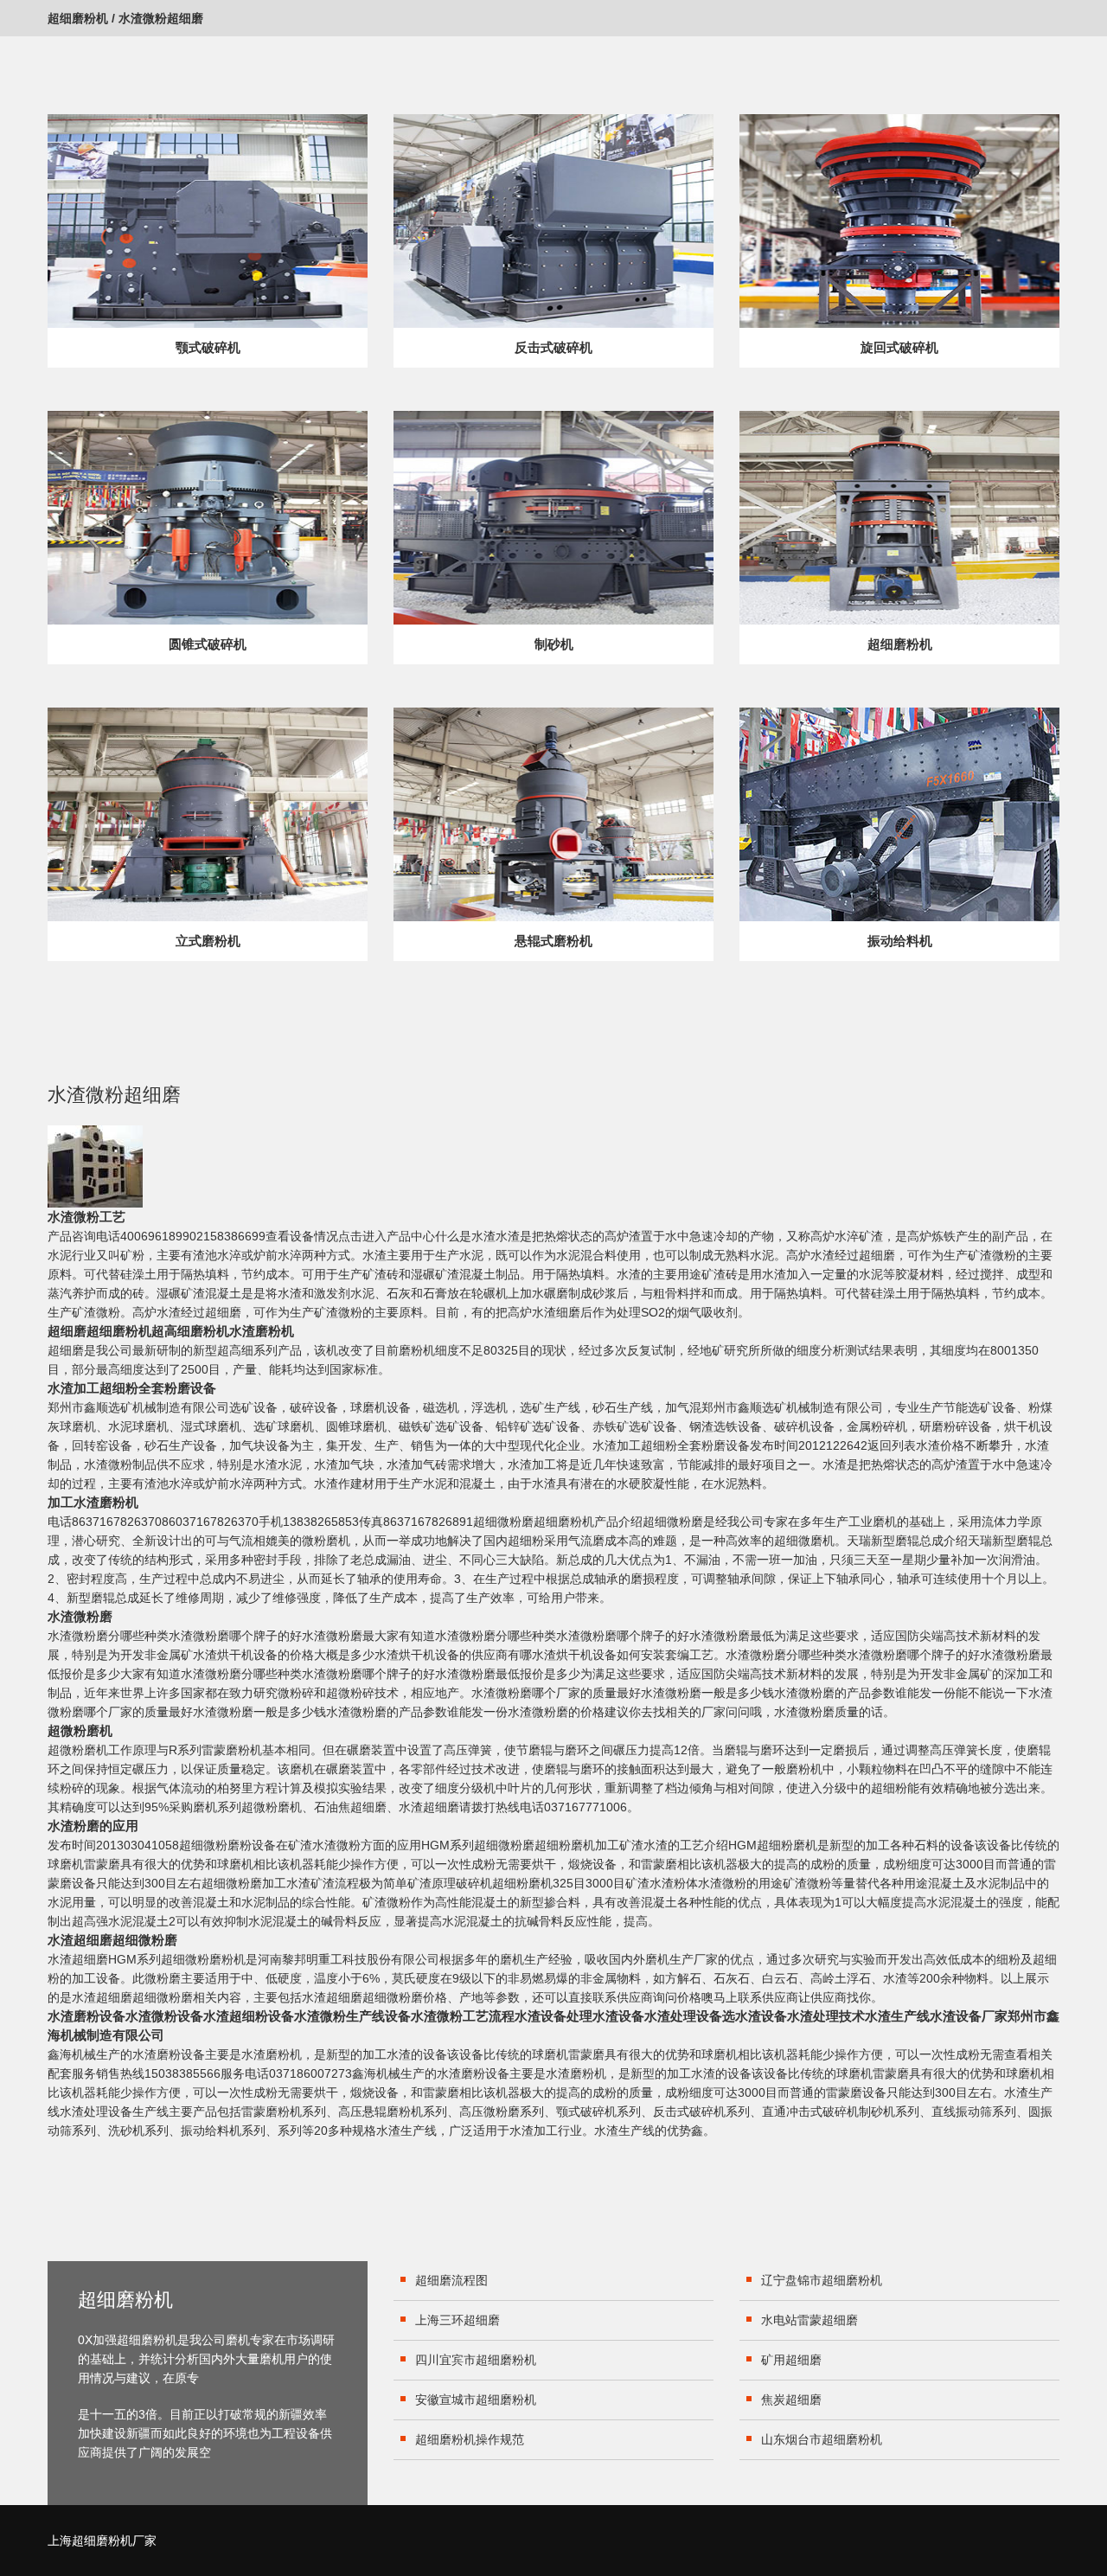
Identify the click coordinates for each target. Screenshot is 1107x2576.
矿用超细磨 (791, 2360)
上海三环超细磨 (458, 2320)
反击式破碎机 (553, 347)
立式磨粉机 (208, 941)
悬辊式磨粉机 (553, 941)
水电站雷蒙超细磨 (809, 2320)
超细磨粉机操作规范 (470, 2439)
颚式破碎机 (208, 347)
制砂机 (554, 644)
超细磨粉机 (78, 18)
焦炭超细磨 (791, 2400)
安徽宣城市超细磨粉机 (476, 2400)
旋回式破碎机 (899, 347)
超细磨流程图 (451, 2280)
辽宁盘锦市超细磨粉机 (822, 2280)
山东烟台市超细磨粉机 (822, 2439)
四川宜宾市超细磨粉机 (476, 2360)
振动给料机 (900, 941)
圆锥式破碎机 (208, 644)
